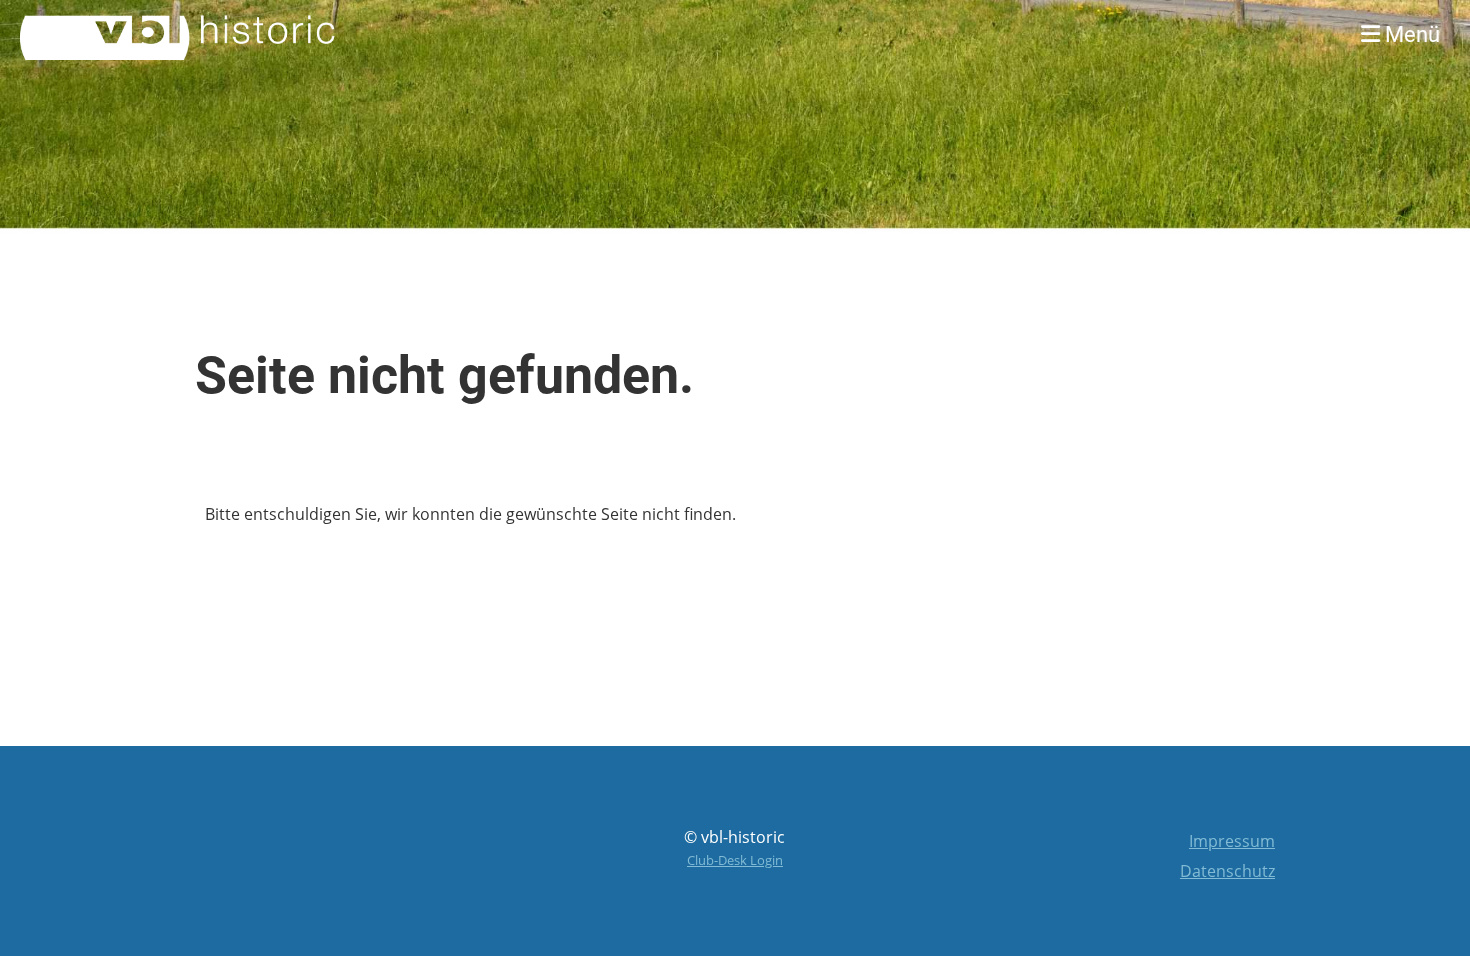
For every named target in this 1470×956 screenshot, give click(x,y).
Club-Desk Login (735, 860)
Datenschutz (1227, 871)
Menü (1410, 34)
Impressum (1232, 841)
